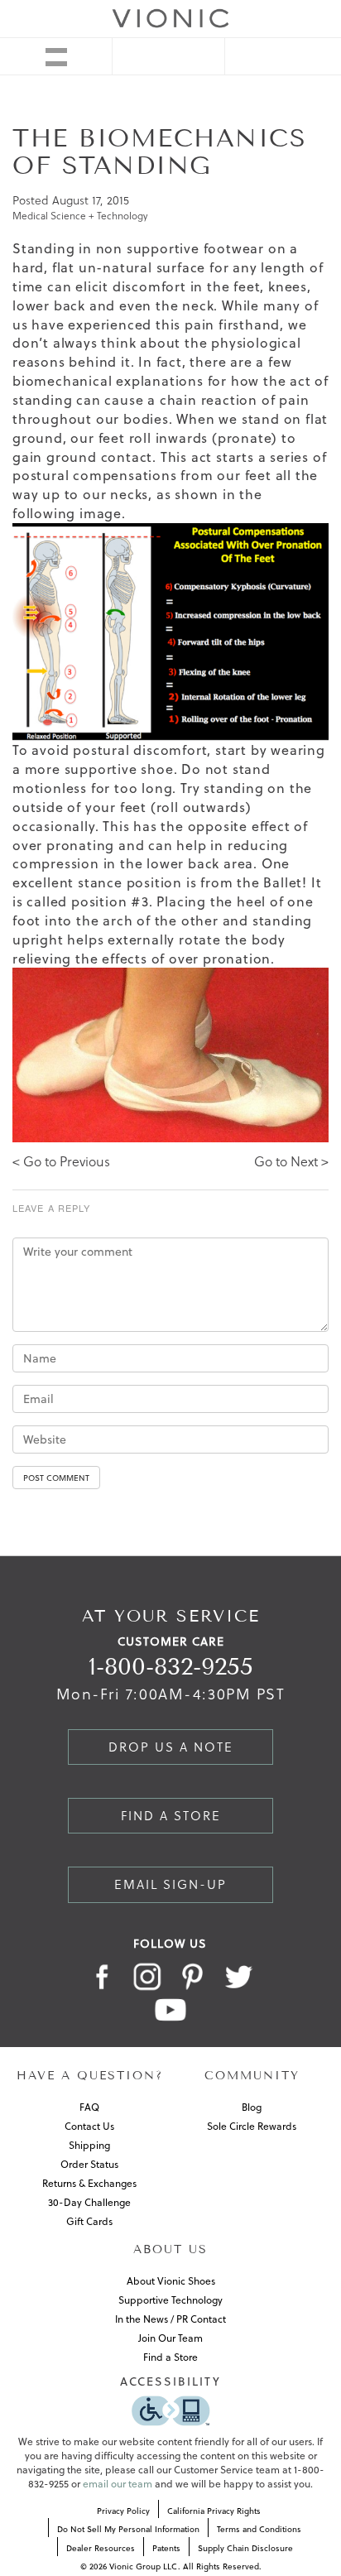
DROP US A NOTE (171, 1747)
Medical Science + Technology (80, 216)
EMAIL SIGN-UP (170, 1884)
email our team (118, 2484)
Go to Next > (291, 1161)
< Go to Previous (61, 1161)
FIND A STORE (171, 1816)
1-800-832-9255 (171, 1667)
